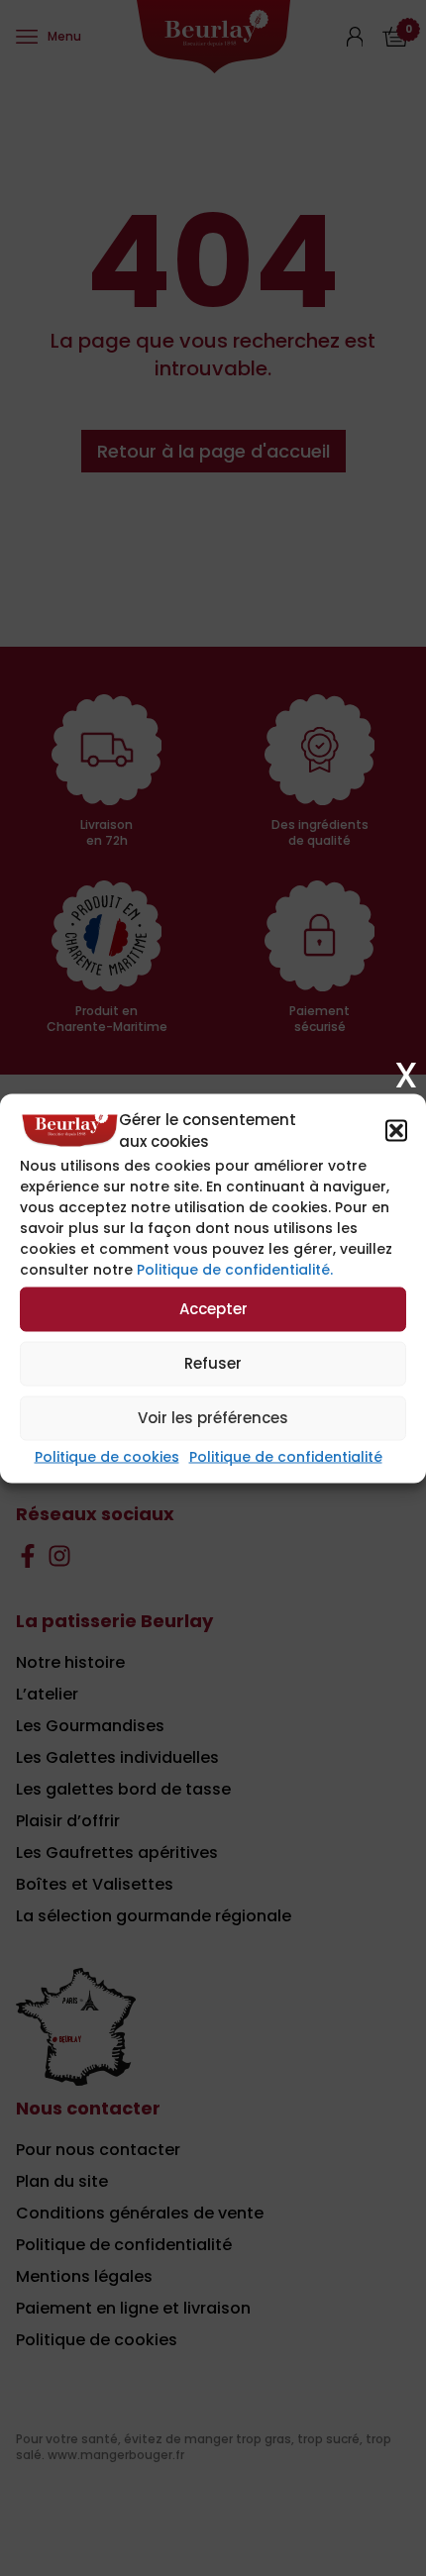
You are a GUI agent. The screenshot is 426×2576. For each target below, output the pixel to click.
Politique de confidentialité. (235, 1269)
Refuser (213, 1363)
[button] (396, 1131)
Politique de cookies (107, 1456)
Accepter (213, 1309)
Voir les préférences (213, 1418)
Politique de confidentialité (286, 1456)
